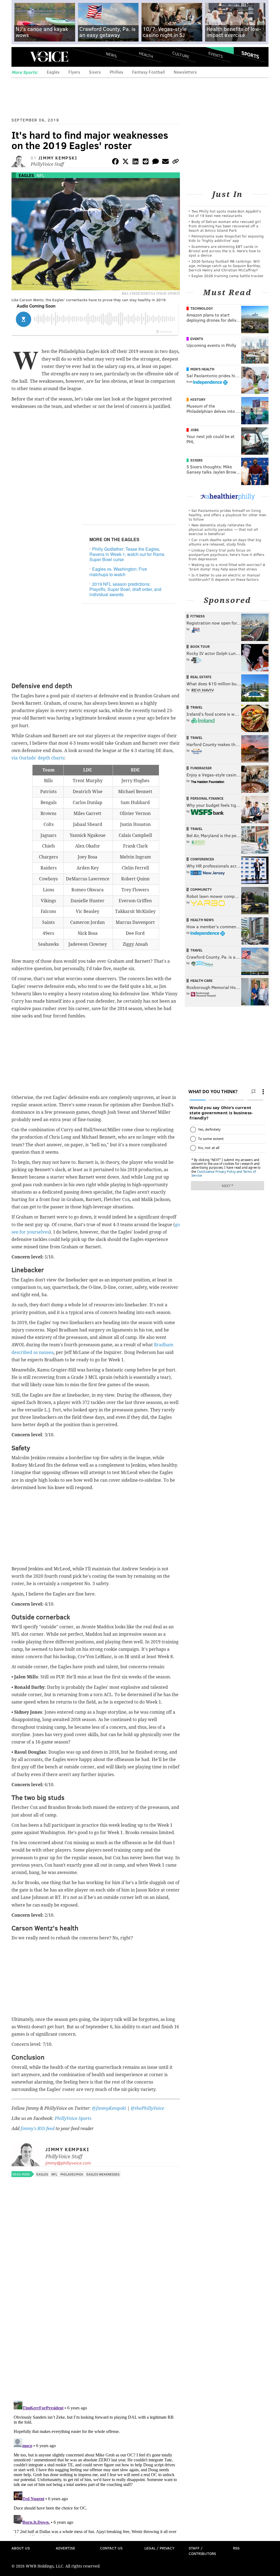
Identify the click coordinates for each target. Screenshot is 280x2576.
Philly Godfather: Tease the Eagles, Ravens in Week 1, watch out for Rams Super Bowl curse (127, 554)
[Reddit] (145, 162)
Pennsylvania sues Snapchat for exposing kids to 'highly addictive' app (226, 238)
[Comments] (156, 162)
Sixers (95, 72)
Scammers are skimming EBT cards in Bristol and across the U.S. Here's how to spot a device (225, 251)
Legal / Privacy (159, 2548)
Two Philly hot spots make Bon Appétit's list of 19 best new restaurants (225, 213)
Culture (181, 55)
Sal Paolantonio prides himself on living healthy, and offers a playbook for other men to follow (227, 515)
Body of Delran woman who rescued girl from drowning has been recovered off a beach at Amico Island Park (225, 226)
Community (201, 889)
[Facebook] (115, 162)
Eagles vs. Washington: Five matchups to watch (118, 572)
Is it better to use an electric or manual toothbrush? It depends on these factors (224, 577)
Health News (202, 920)
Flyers (74, 72)
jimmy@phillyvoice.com (68, 2163)
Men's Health (202, 369)
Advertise (65, 2548)
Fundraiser (201, 768)
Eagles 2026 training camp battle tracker (227, 276)
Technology (202, 308)
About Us (21, 2548)
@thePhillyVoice (147, 2108)
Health (146, 55)
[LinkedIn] (136, 162)
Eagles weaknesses (103, 2174)
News (111, 55)
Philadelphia (72, 2174)
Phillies (116, 72)
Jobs (195, 430)
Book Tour (200, 646)
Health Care (201, 980)
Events (216, 55)
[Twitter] (126, 162)
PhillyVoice (49, 57)
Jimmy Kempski (58, 158)
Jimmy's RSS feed (37, 2129)
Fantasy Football (148, 72)
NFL (40, 175)
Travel (196, 707)
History (198, 399)
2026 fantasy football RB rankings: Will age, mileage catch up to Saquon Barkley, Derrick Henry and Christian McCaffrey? (225, 266)
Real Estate (201, 677)
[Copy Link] (176, 162)
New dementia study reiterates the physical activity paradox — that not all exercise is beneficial (223, 529)
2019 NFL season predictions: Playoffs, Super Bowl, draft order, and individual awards (125, 589)
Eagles (53, 72)
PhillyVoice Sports (73, 2118)
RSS (236, 2548)
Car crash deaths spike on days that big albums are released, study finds (225, 542)
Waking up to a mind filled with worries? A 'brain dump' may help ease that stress (227, 567)
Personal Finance (207, 798)
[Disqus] (96, 2325)
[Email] (165, 162)
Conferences (202, 859)
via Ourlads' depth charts (38, 758)
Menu (20, 57)
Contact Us (111, 2548)
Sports (250, 55)
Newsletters (185, 72)
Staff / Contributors (202, 2551)
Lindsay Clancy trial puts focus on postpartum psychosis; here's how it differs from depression (227, 554)
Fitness (198, 616)
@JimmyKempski (109, 2108)
